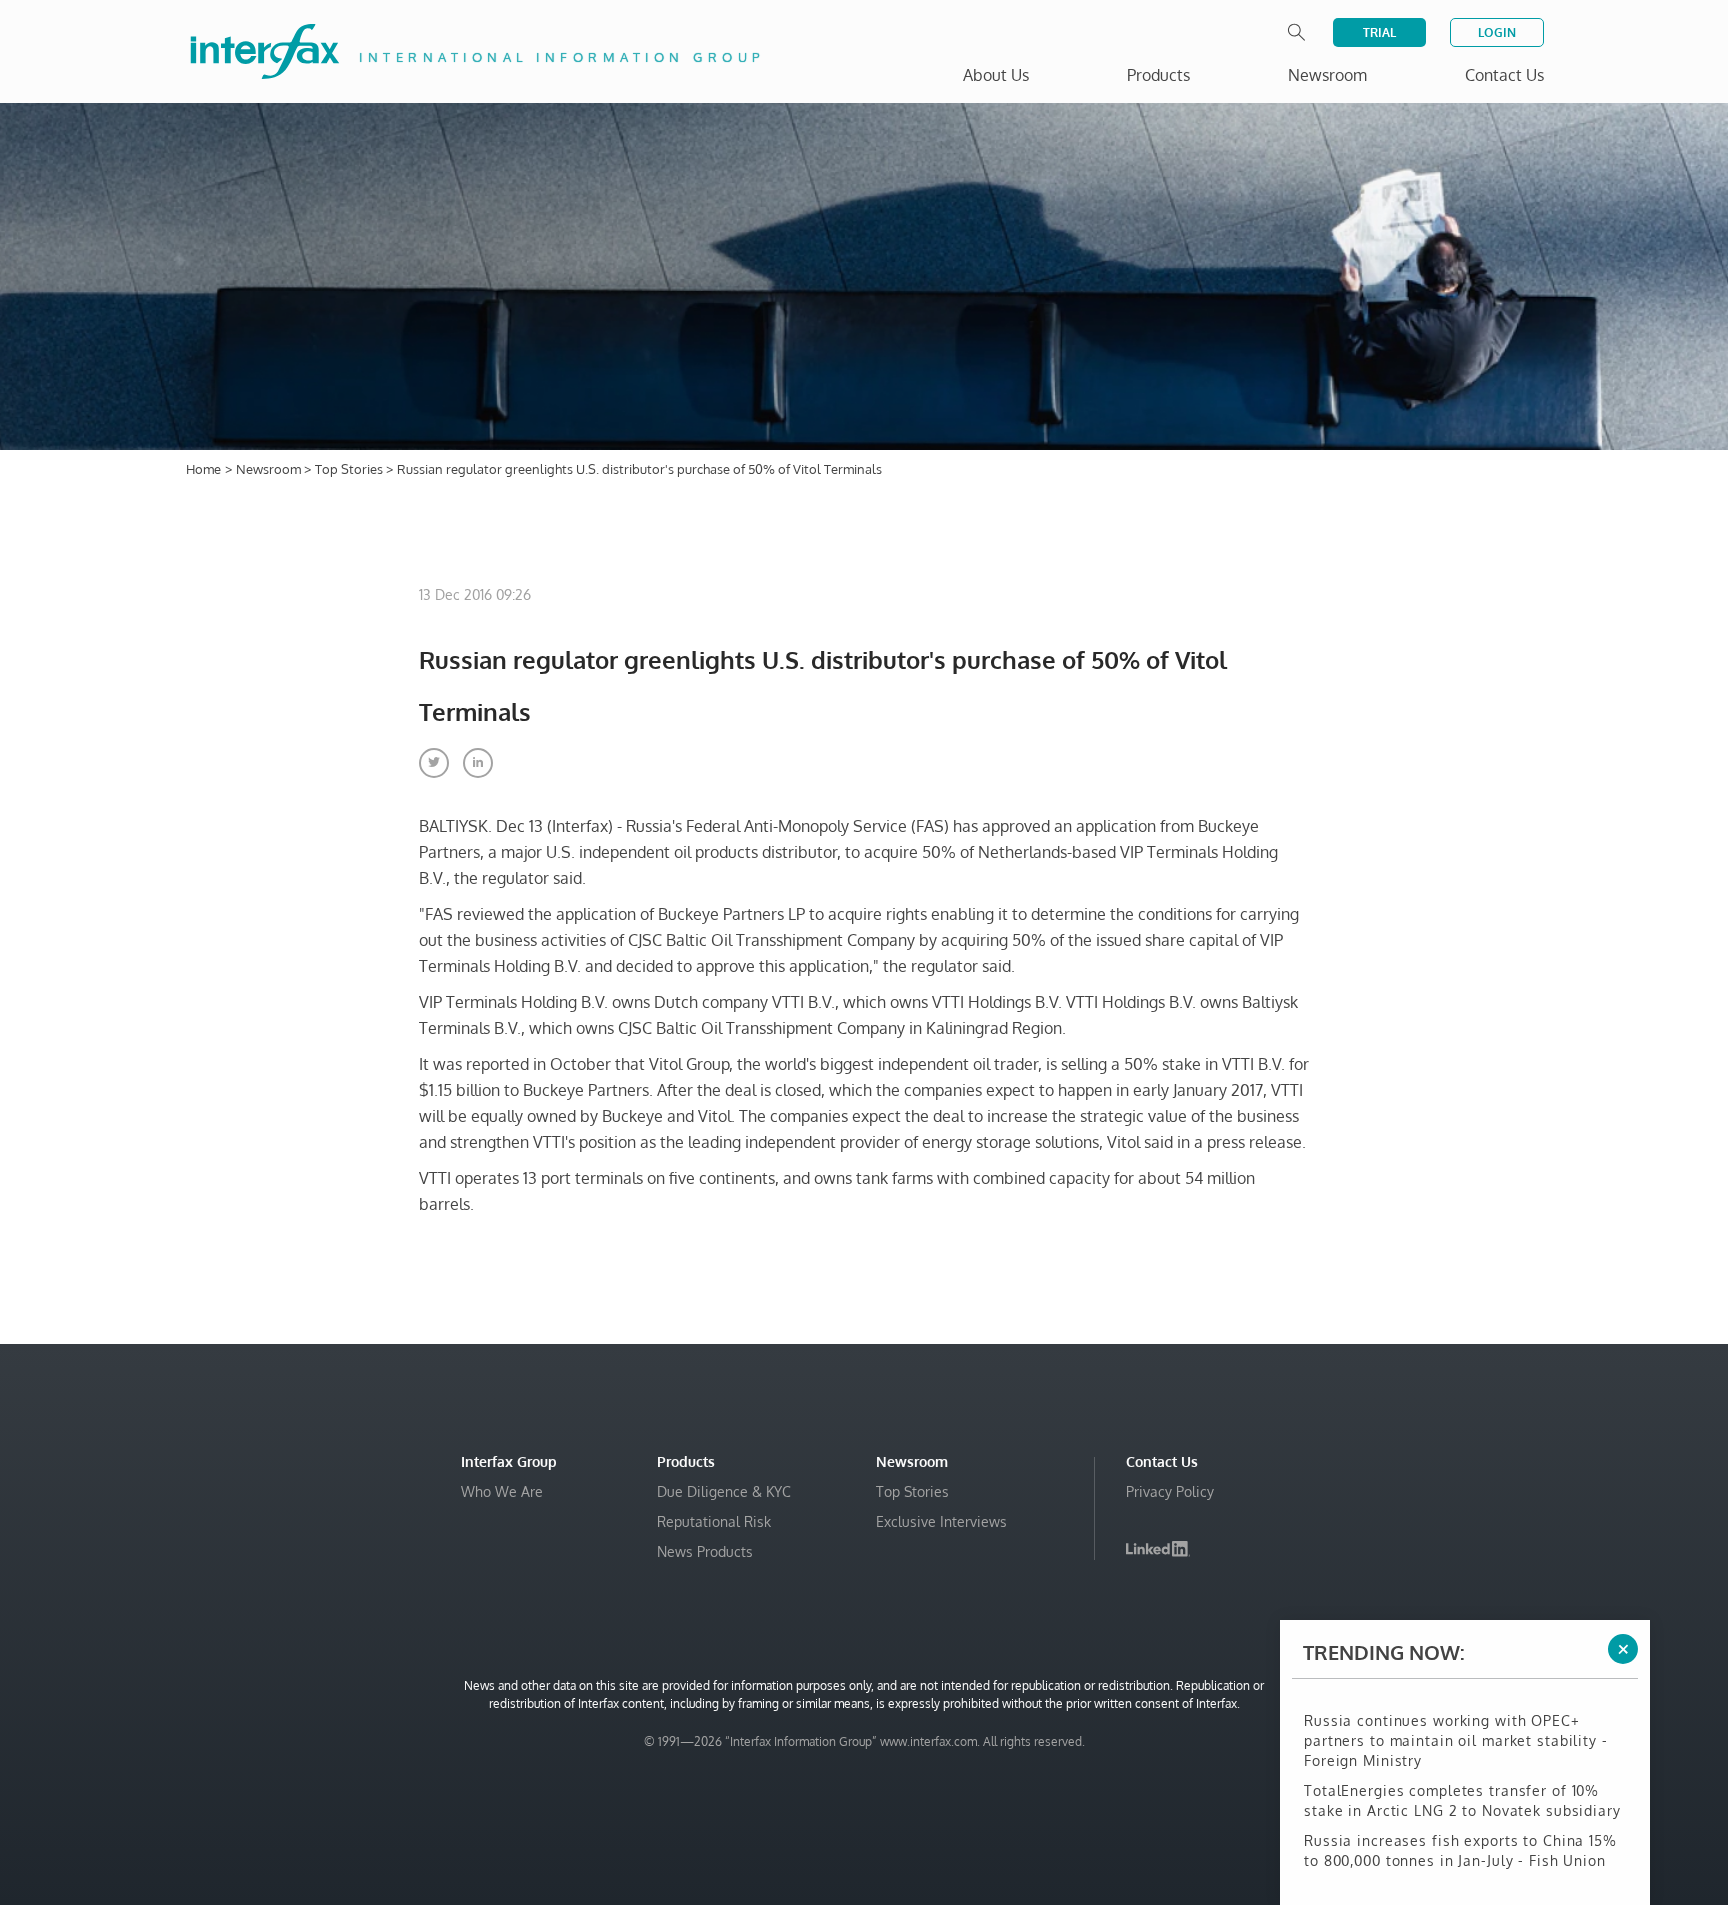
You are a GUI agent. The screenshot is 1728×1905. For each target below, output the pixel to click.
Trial (1379, 32)
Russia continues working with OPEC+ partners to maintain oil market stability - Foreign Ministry (1456, 1721)
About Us (996, 75)
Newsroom (270, 469)
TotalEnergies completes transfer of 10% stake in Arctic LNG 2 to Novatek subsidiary (1462, 1781)
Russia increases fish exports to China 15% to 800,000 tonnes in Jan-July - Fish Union (1460, 1831)
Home (203, 469)
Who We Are (502, 1491)
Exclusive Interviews (941, 1521)
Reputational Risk (714, 1521)
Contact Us (1504, 75)
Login (1497, 32)
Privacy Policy (1170, 1491)
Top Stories (350, 469)
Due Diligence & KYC (724, 1491)
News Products (705, 1551)
